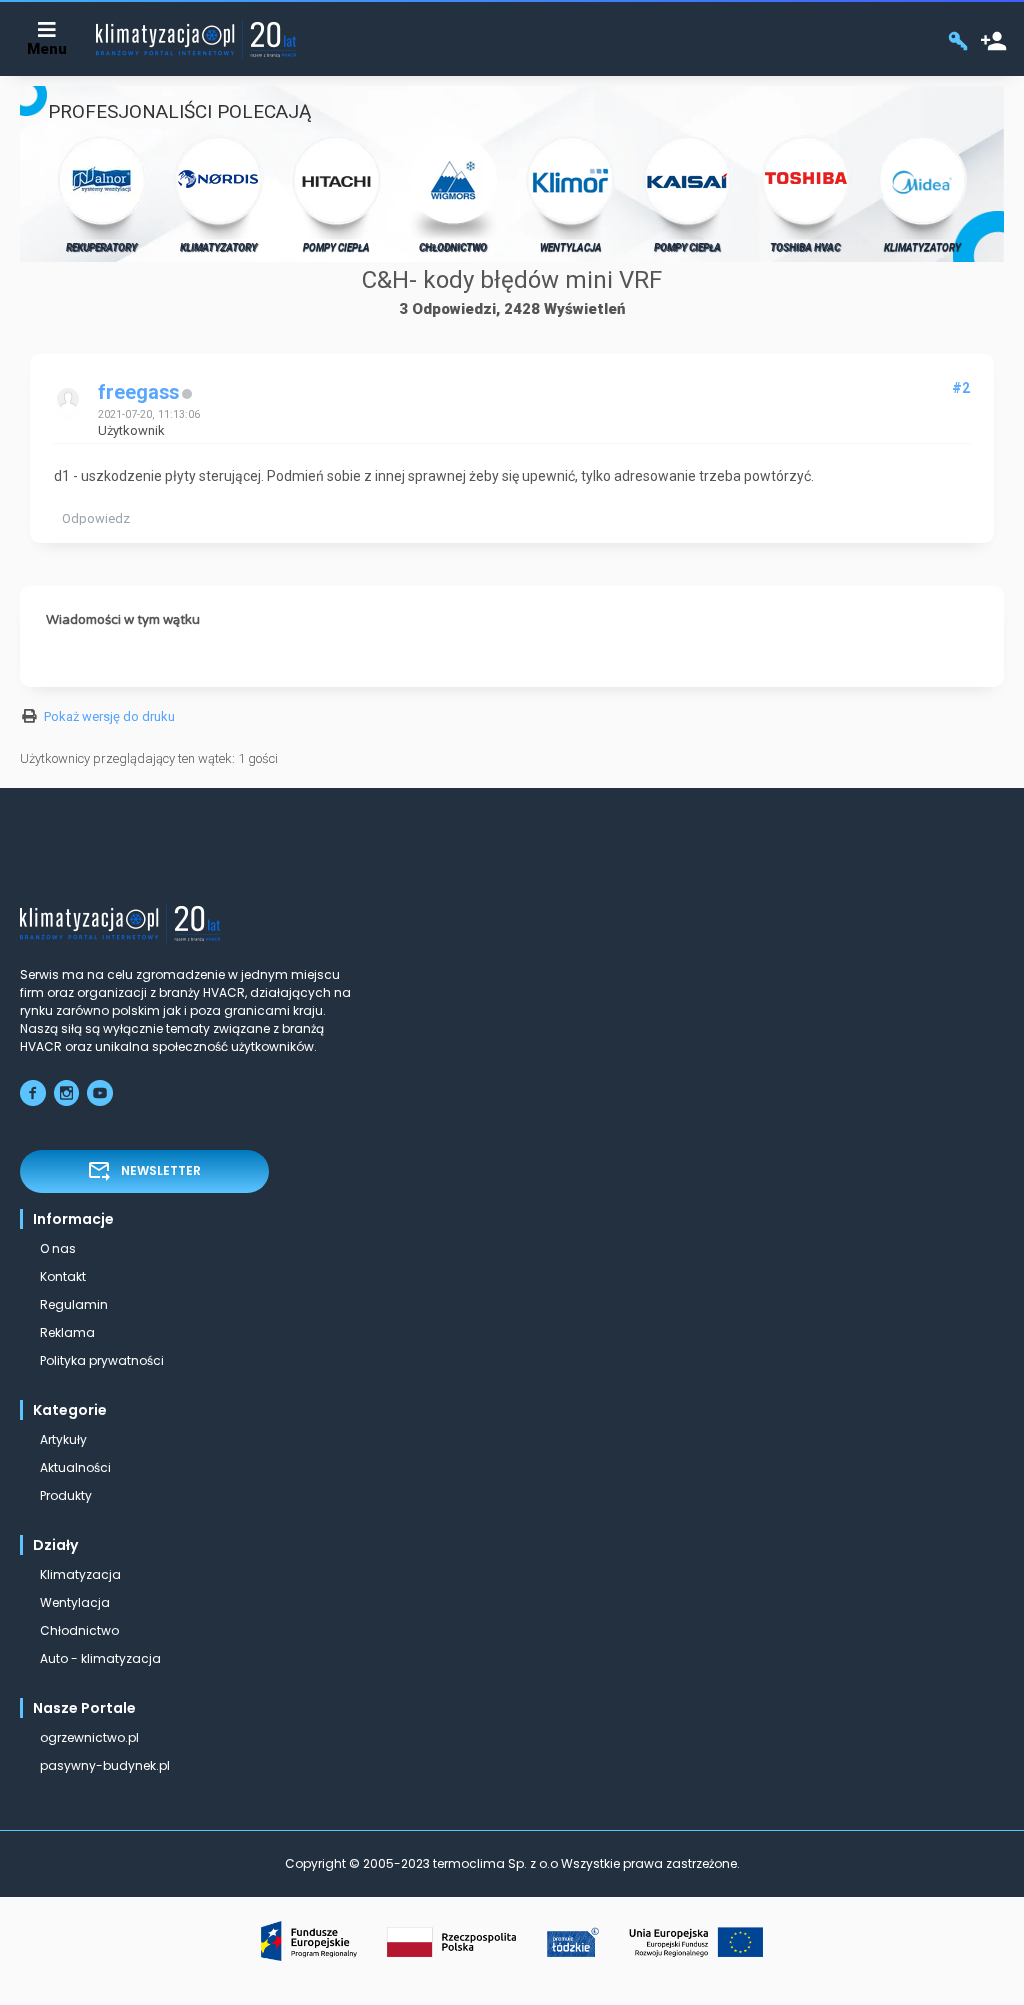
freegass (138, 392)
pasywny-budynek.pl (105, 1765)
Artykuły (63, 1439)
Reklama (67, 1332)
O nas (58, 1248)
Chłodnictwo (79, 1630)
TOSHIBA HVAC (805, 247)
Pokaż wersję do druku (109, 716)
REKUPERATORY (101, 247)
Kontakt (63, 1276)
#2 (961, 388)
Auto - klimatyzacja (100, 1658)
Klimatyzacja (80, 1574)
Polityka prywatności (102, 1360)
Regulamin (74, 1304)
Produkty (66, 1495)
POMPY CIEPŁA (336, 247)
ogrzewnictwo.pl (89, 1737)
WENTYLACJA (571, 247)
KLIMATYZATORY (218, 247)
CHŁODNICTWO (453, 247)
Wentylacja (75, 1602)
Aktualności (75, 1467)
